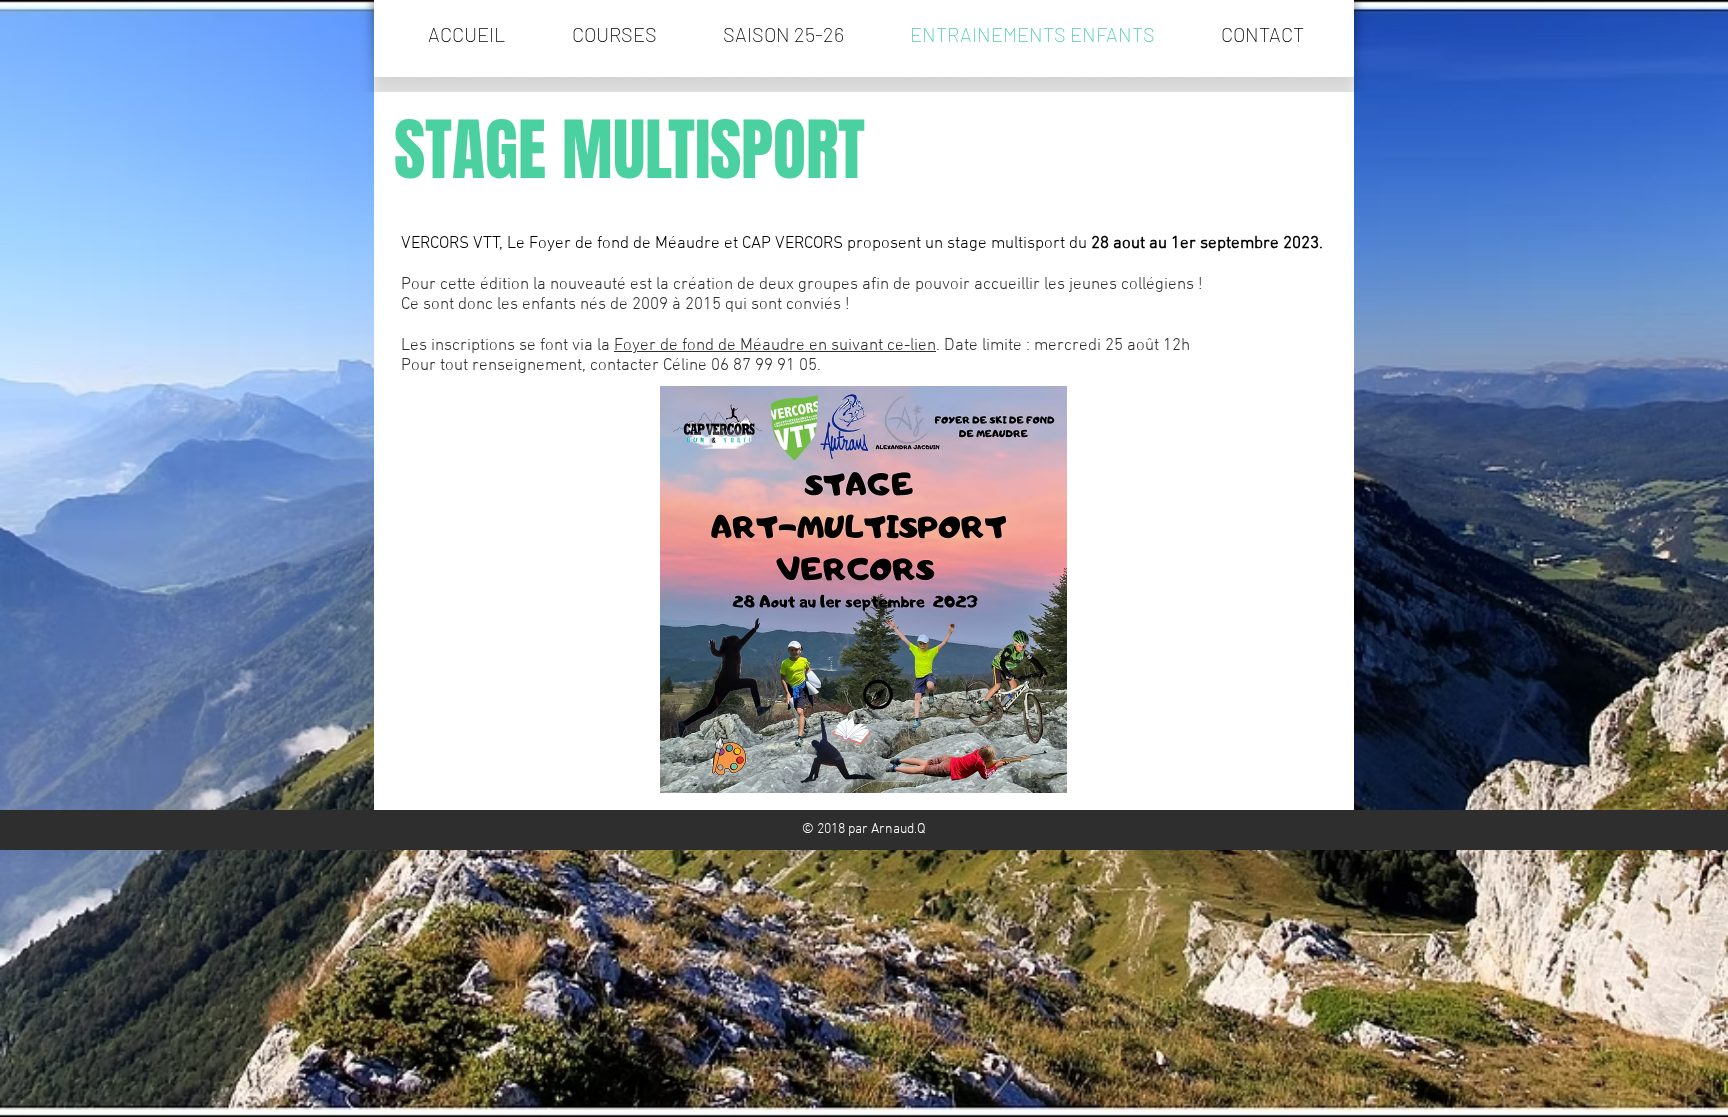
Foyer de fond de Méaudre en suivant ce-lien (775, 346)
